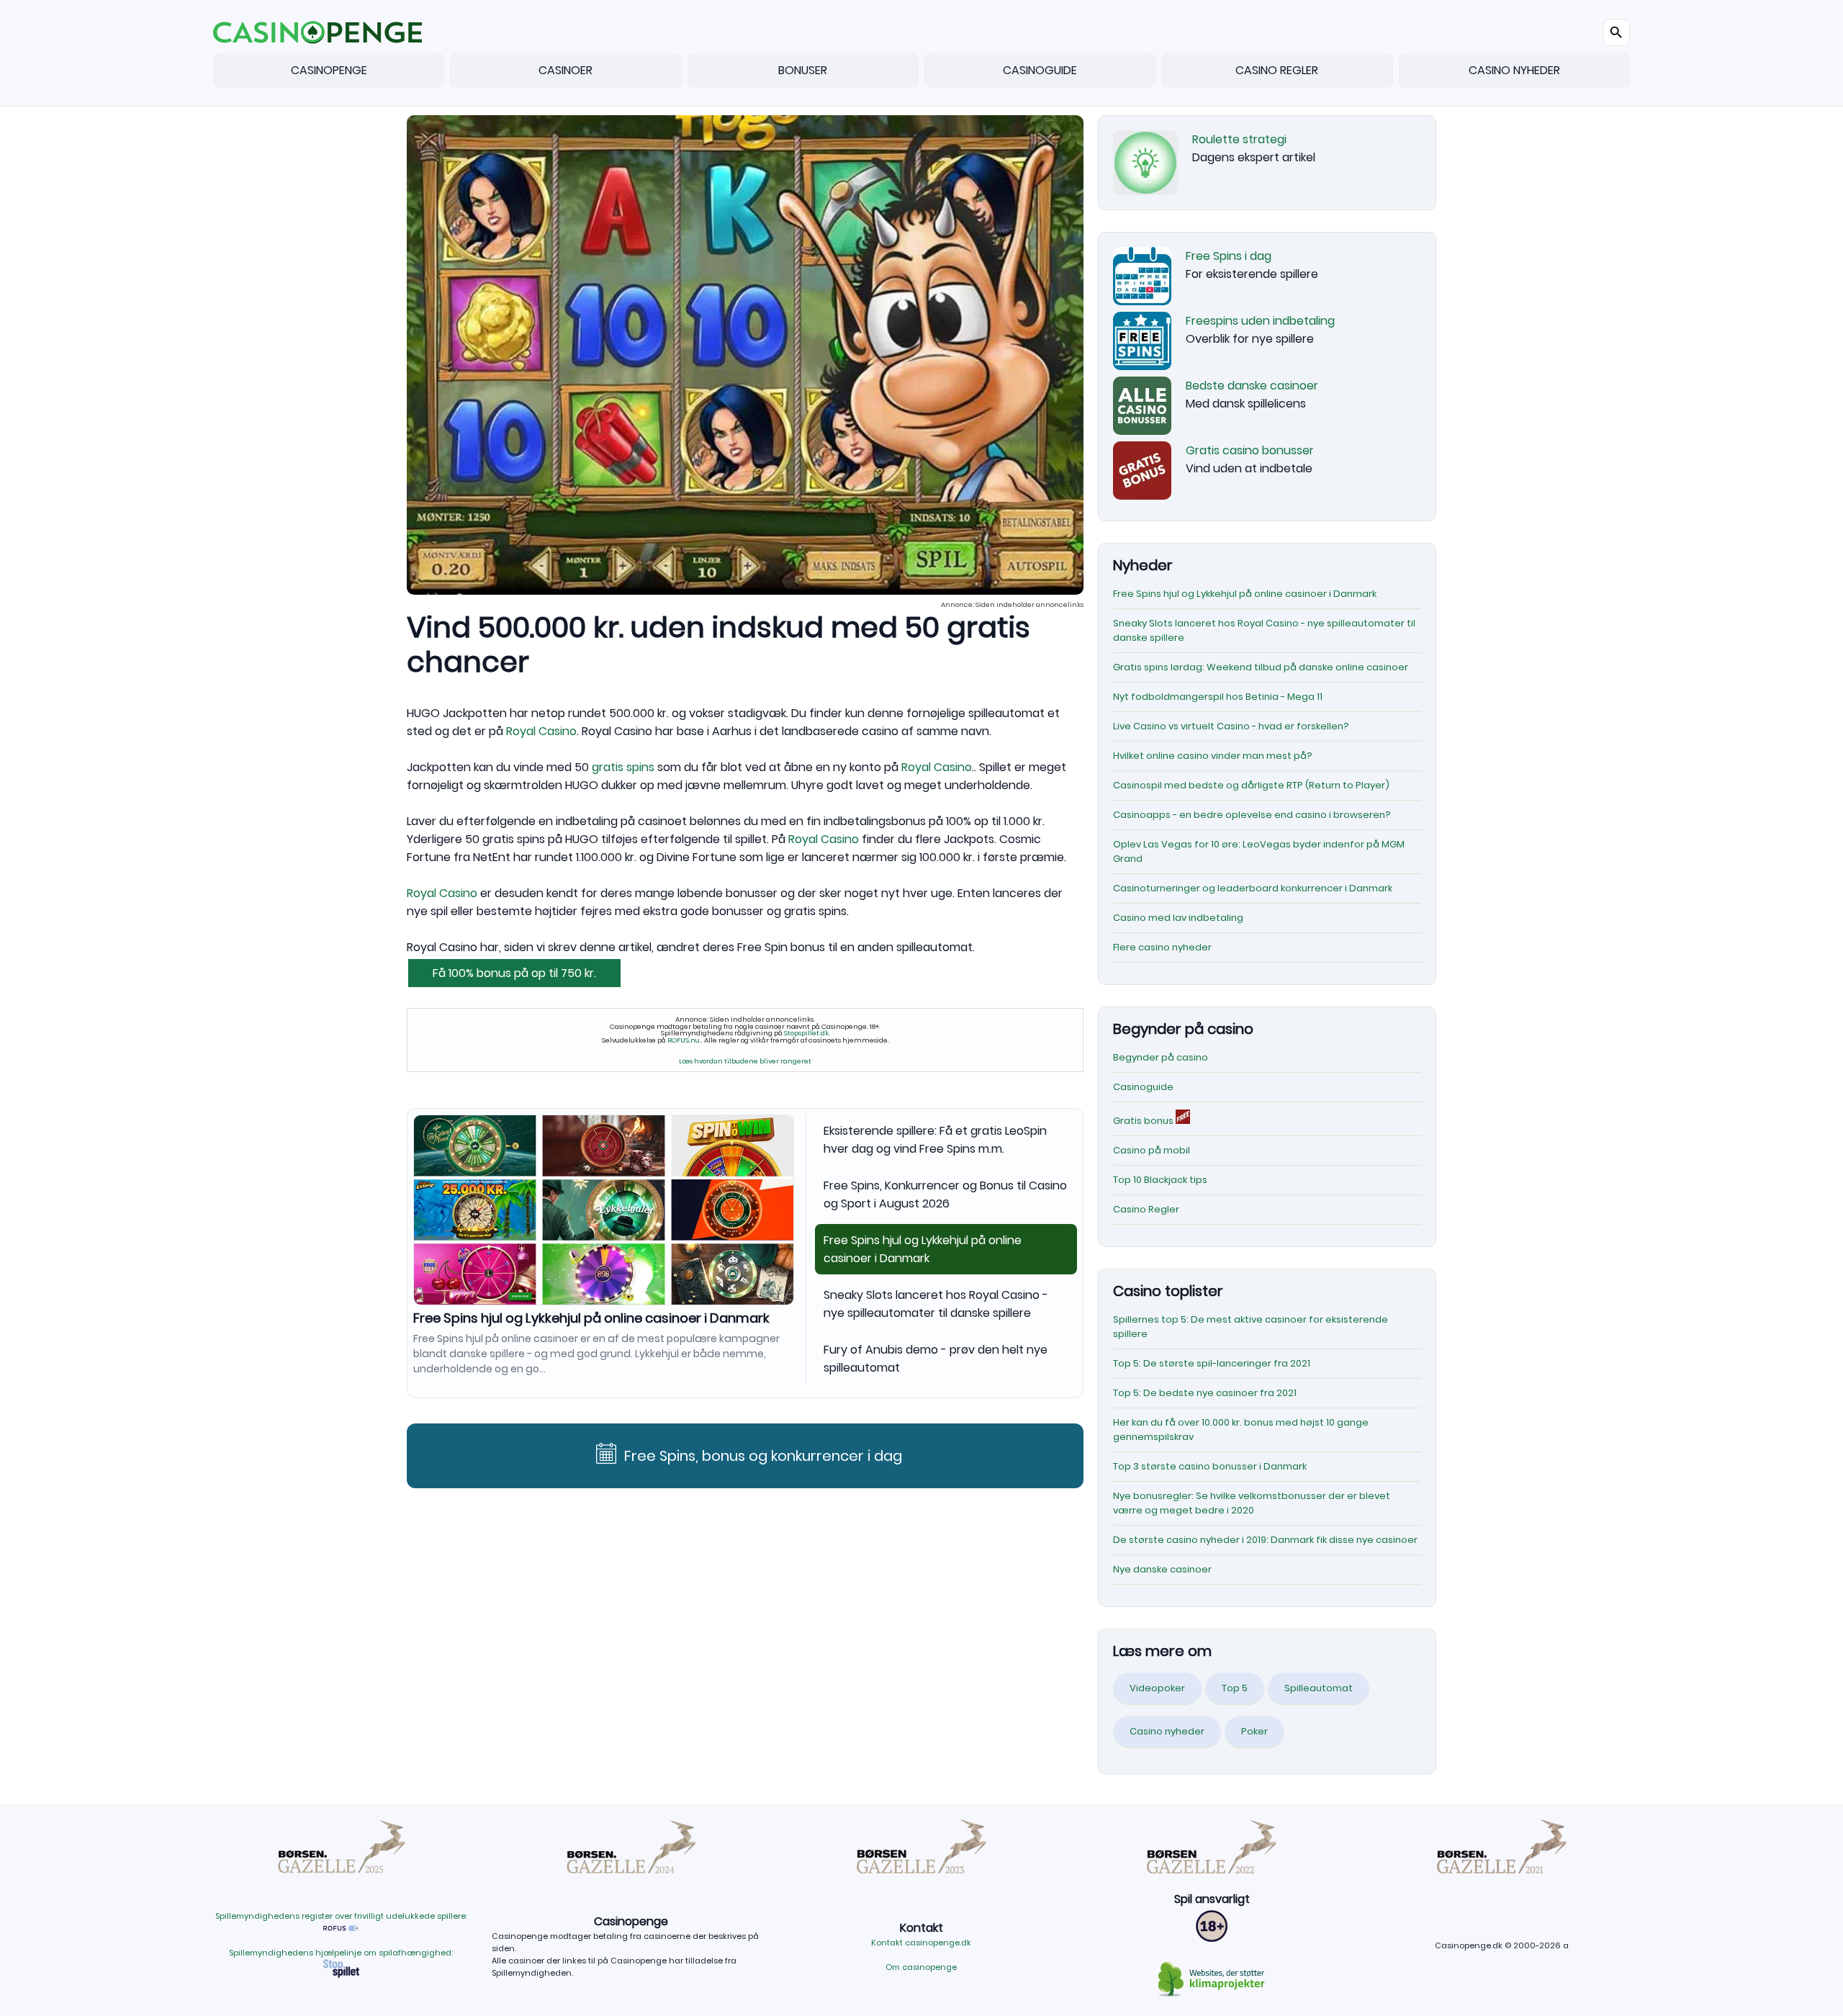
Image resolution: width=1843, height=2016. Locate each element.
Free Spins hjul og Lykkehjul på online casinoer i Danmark (591, 1318)
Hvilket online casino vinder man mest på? (1213, 756)
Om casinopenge (921, 1967)
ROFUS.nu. (684, 1040)
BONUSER (803, 70)
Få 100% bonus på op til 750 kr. (514, 973)
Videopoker (1157, 1688)
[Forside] (317, 32)
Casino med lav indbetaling (1178, 918)
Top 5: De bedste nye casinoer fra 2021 (1205, 1393)
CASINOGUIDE (1040, 70)
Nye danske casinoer (1162, 1569)
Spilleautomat (1319, 1688)
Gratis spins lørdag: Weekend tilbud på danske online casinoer (1261, 667)
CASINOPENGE (329, 70)
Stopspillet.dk (806, 1033)
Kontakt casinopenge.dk (921, 1943)
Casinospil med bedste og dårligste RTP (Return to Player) (1251, 785)
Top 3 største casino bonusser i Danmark (1210, 1466)
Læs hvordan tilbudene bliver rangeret (745, 1061)
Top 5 (1235, 1688)
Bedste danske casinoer (1252, 386)
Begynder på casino (1161, 1057)
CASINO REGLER (1277, 70)
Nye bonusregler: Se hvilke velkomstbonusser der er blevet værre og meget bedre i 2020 (1252, 1503)
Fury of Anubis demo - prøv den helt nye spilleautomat (936, 1359)
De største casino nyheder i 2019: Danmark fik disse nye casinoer (1265, 1540)
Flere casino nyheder (1162, 947)
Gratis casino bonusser (1250, 450)
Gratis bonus (1144, 1121)
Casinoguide (1143, 1087)
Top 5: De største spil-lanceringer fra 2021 (1212, 1363)
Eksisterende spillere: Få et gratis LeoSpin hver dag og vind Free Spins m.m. (935, 1140)
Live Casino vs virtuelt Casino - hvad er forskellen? (1231, 726)
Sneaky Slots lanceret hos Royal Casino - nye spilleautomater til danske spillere (936, 1304)
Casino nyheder (1167, 1731)
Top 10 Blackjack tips (1160, 1180)
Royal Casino (541, 731)
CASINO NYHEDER (1514, 70)
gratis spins (623, 767)
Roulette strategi (1239, 139)
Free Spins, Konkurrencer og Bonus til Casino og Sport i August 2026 (945, 1194)
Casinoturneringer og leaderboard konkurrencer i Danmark (1253, 888)
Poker (1254, 1731)
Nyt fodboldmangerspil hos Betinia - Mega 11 (1218, 697)
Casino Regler (1146, 1209)
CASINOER (565, 70)
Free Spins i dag (1229, 256)
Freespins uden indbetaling (1260, 321)
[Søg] (1616, 32)
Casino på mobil (1152, 1150)
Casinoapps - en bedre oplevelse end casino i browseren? (1252, 815)
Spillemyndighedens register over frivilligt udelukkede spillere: (341, 1916)
